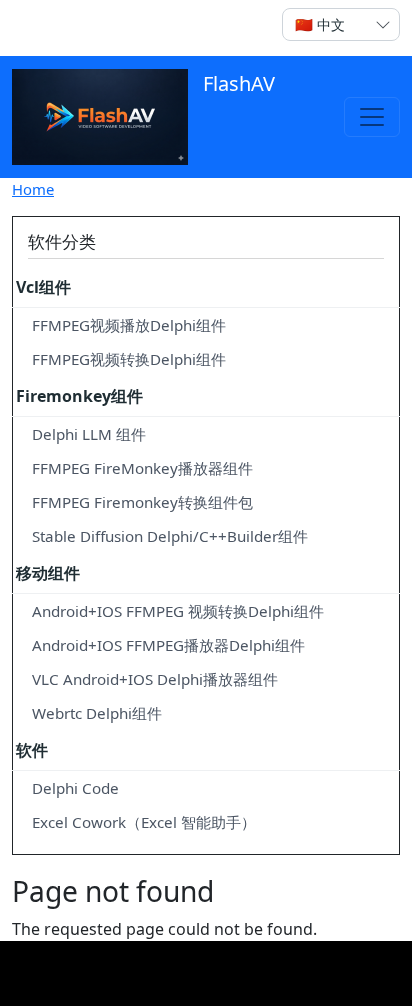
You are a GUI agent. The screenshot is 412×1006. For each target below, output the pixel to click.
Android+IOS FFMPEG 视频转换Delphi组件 (178, 611)
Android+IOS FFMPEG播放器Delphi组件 (168, 645)
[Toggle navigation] (372, 117)
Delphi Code (75, 788)
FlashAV (236, 83)
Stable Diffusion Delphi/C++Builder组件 (170, 536)
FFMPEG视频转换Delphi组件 (129, 359)
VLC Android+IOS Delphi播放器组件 (155, 679)
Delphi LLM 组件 (89, 434)
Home (33, 189)
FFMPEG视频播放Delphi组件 (129, 325)
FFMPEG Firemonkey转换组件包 (142, 502)
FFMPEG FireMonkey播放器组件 (142, 468)
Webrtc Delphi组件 (97, 713)
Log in (51, 28)
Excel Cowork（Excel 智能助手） (144, 822)
